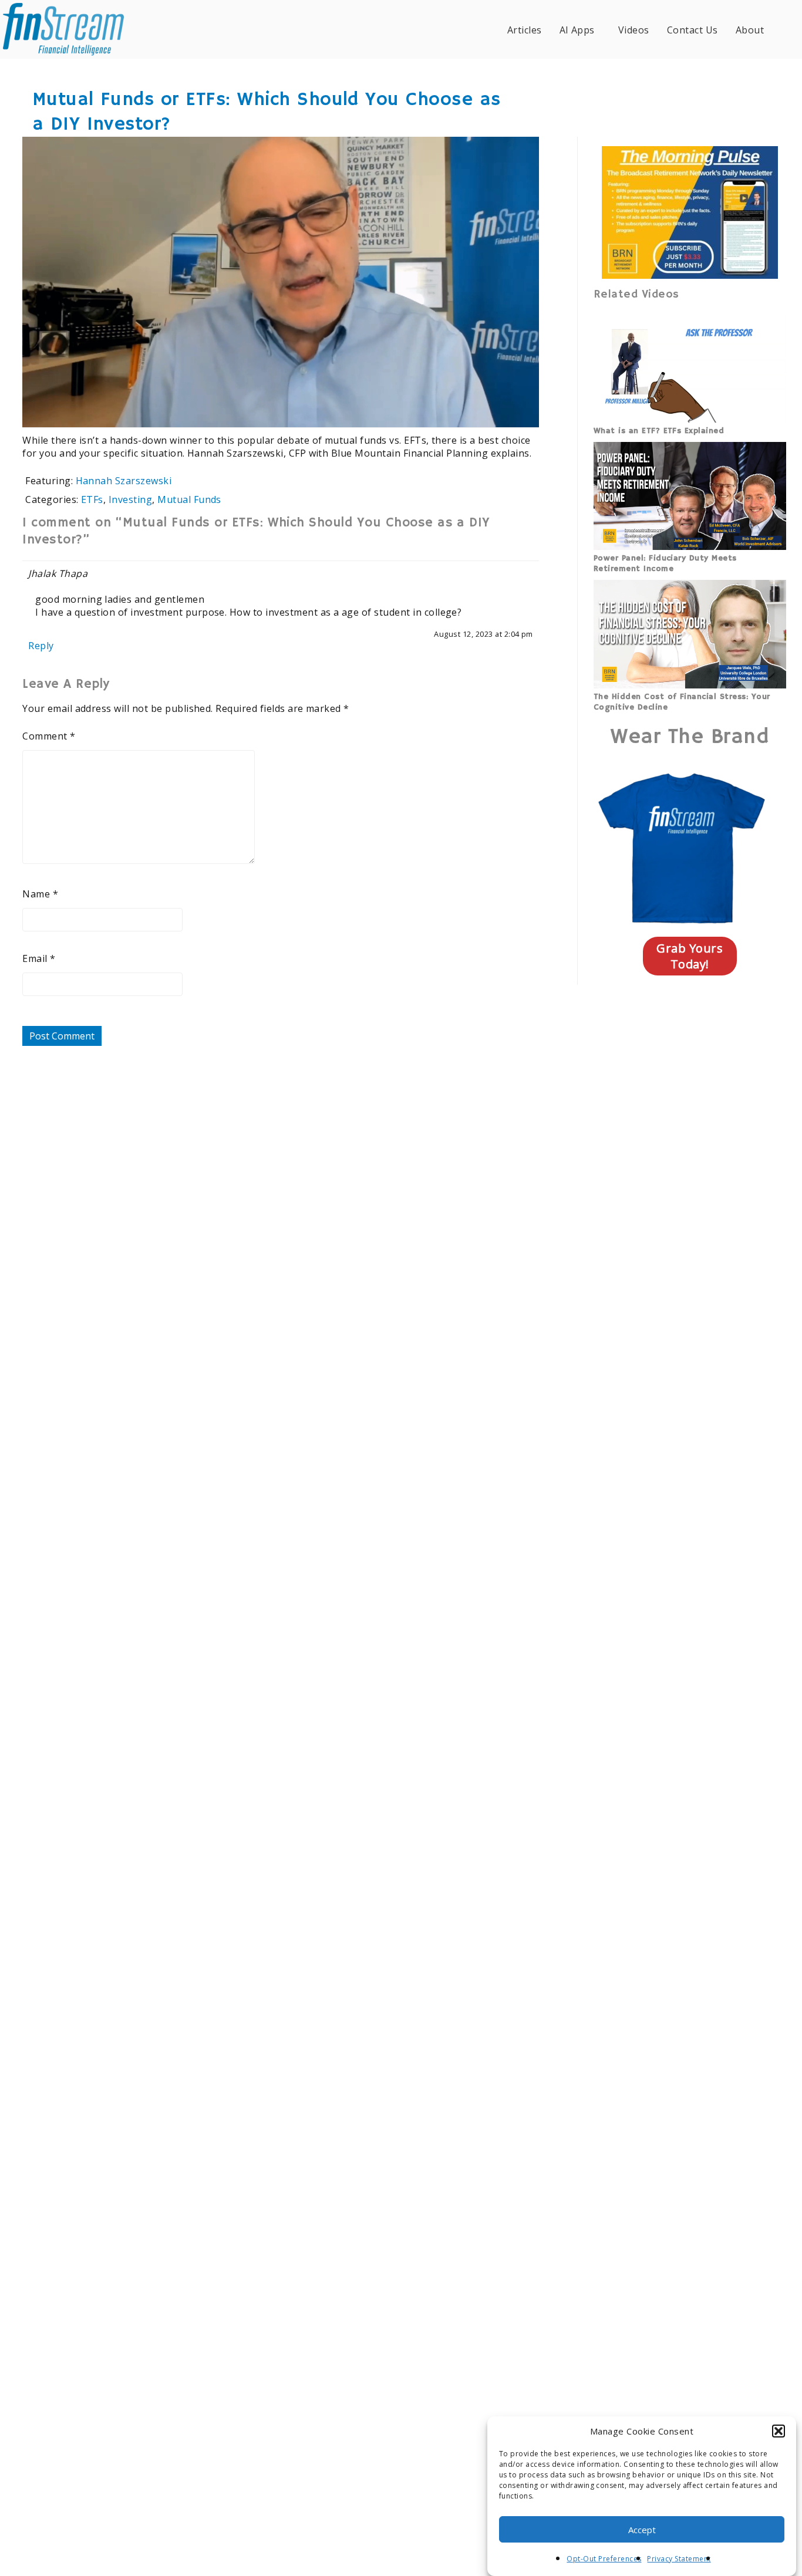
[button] (779, 2431)
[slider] (247, 410)
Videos (634, 30)
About (750, 30)
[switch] (454, 410)
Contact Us (693, 30)
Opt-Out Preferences (604, 2559)
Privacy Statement (679, 2559)
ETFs (92, 499)
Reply (41, 646)
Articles (525, 30)
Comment (49, 736)
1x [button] (522, 410)
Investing (130, 499)
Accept (642, 2530)
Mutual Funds (189, 499)
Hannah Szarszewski (124, 481)
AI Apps (577, 30)
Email (39, 958)
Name (40, 894)
